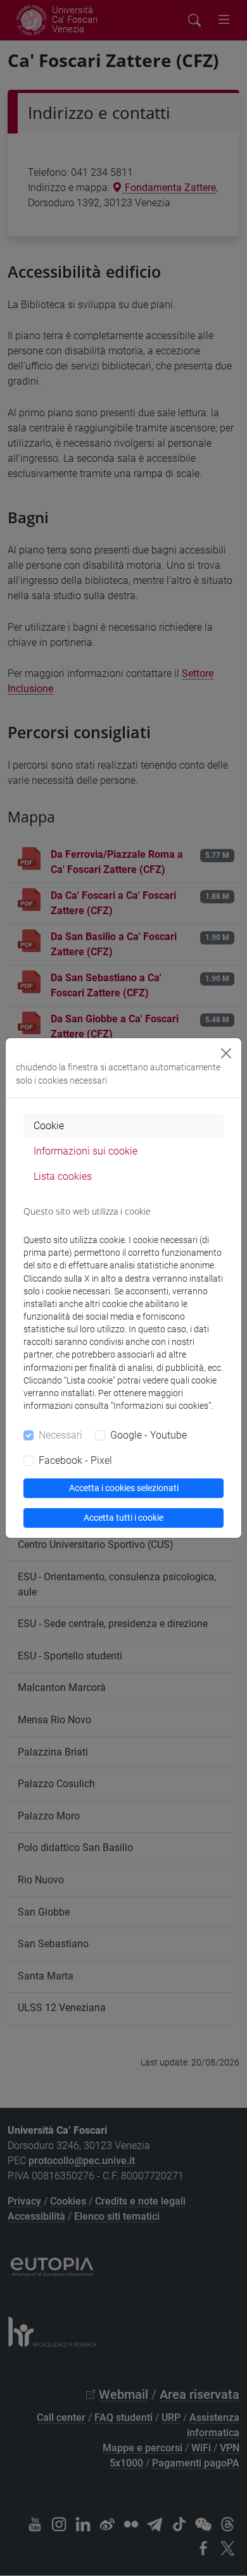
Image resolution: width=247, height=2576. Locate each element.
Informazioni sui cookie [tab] (85, 1151)
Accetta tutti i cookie (123, 1518)
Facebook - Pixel (75, 1460)
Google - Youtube (149, 1435)
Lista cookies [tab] (63, 1176)
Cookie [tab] (49, 1126)
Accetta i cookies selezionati (124, 1488)
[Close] (226, 1053)
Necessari (60, 1435)
